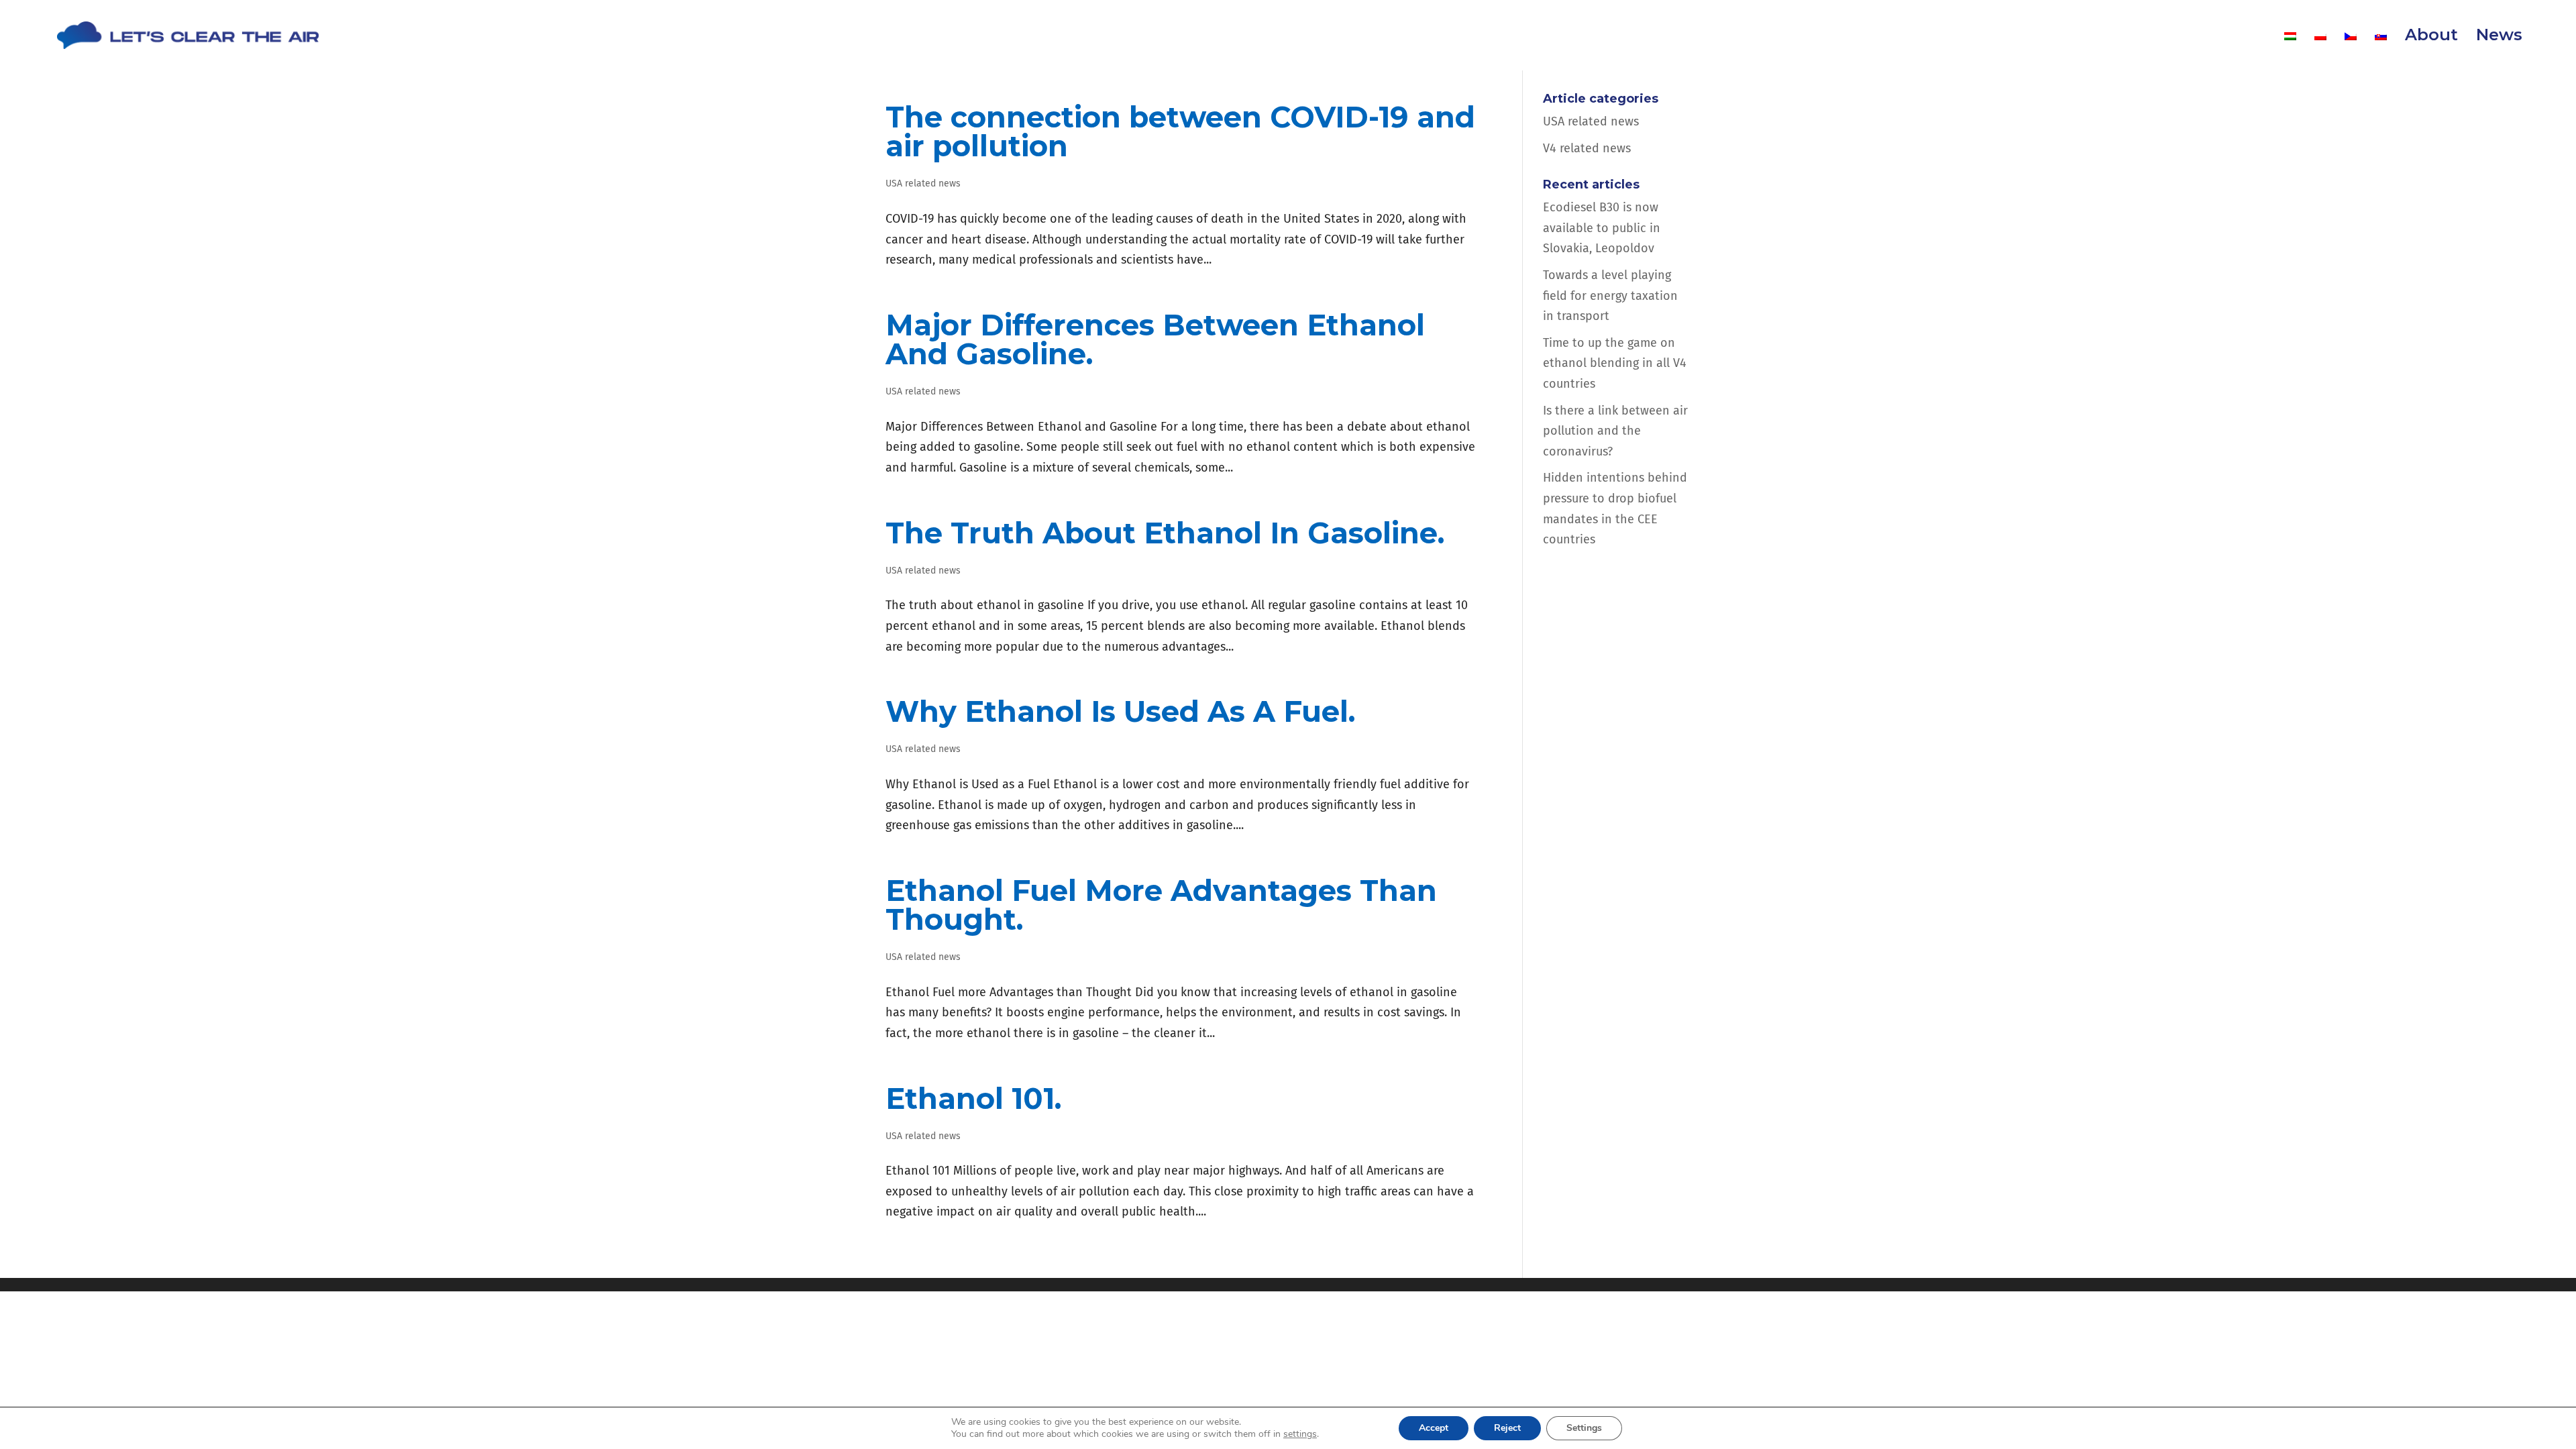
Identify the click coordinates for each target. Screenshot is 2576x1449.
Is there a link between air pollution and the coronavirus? (1615, 431)
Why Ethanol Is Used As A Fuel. (1120, 711)
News (2499, 37)
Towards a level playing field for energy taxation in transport (1610, 296)
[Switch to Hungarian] (2290, 50)
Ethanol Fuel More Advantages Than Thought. (1161, 905)
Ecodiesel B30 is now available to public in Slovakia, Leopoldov (1602, 228)
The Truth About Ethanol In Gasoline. (1165, 533)
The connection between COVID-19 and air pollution (1180, 131)
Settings (1584, 1428)
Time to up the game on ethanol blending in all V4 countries (1615, 363)
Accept (1434, 1428)
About (2431, 37)
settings (1300, 1434)
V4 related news (1587, 148)
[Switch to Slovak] (2381, 50)
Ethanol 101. (973, 1098)
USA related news (923, 183)
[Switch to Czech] (2351, 50)
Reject (1507, 1428)
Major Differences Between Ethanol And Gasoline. (1155, 339)
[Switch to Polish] (2320, 50)
